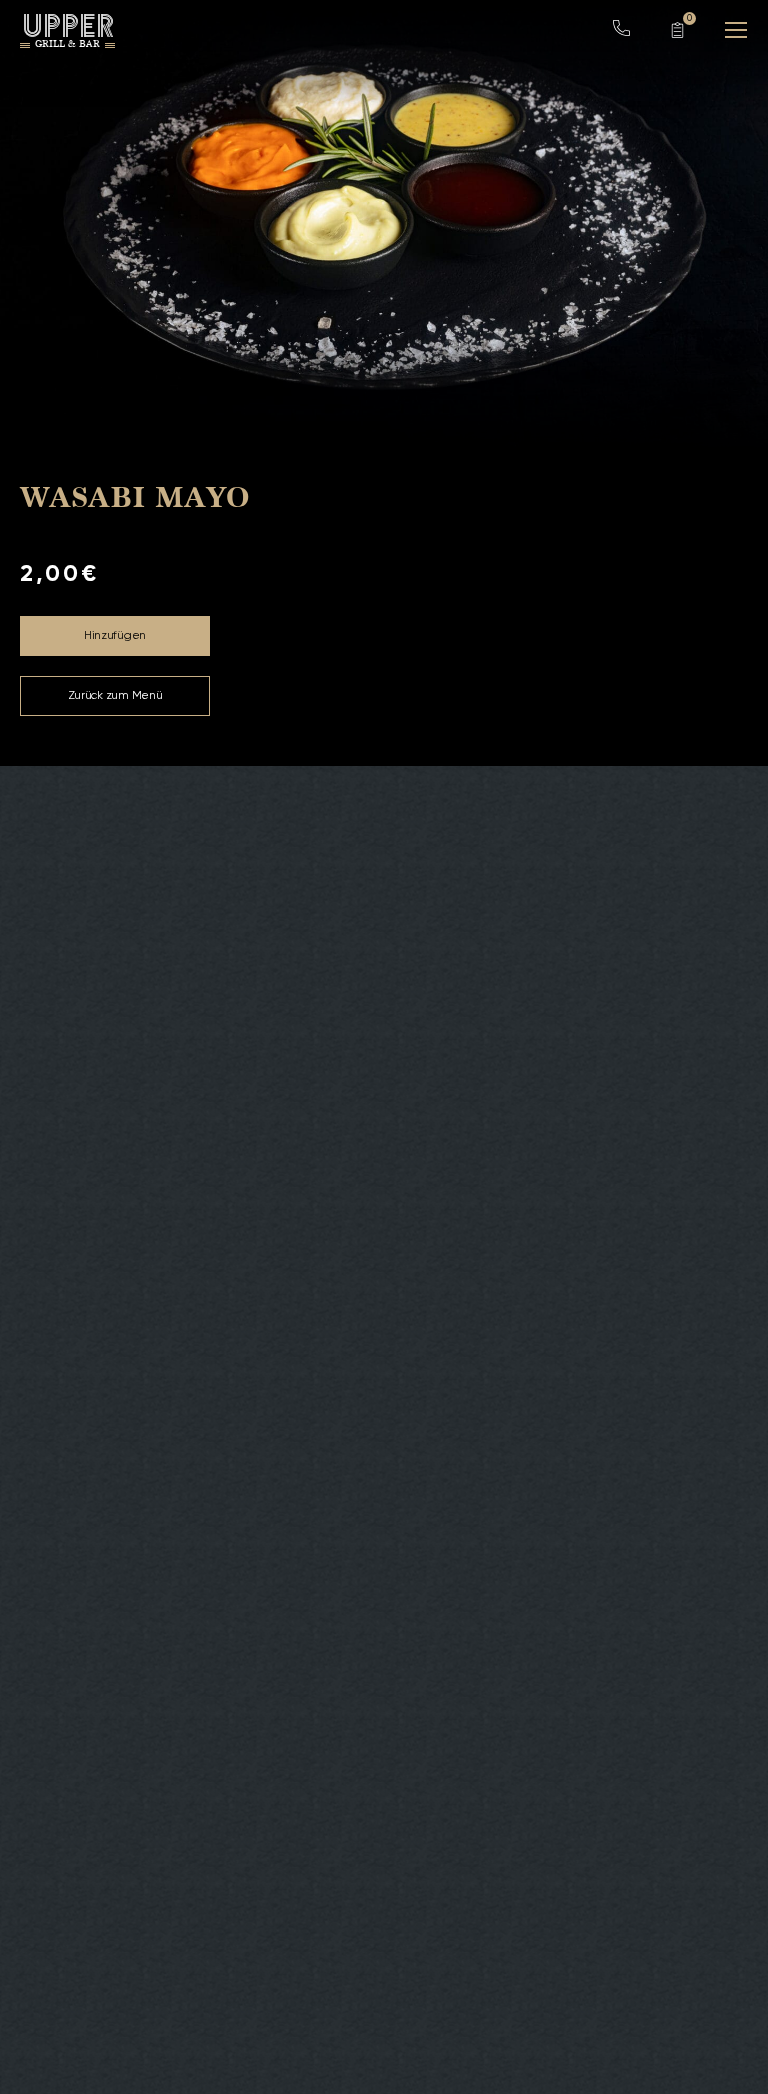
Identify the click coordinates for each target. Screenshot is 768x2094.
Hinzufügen (115, 636)
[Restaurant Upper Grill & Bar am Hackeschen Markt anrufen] (622, 33)
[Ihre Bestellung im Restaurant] (677, 30)
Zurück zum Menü (115, 696)
